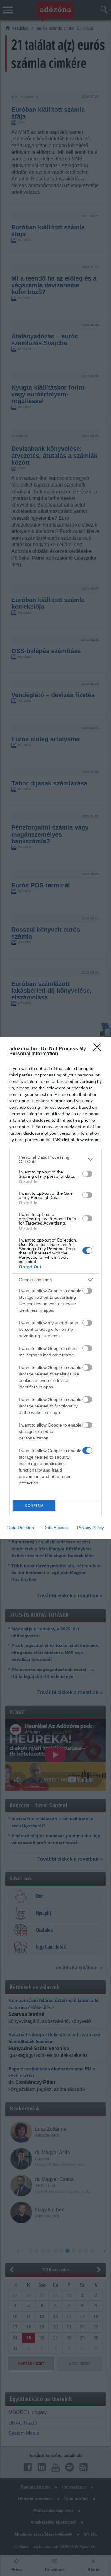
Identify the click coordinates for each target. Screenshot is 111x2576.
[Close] (99, 1049)
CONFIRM (34, 1506)
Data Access (55, 1528)
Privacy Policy (90, 1528)
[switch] (87, 1174)
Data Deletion (21, 1528)
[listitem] (55, 1159)
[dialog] (55, 1288)
